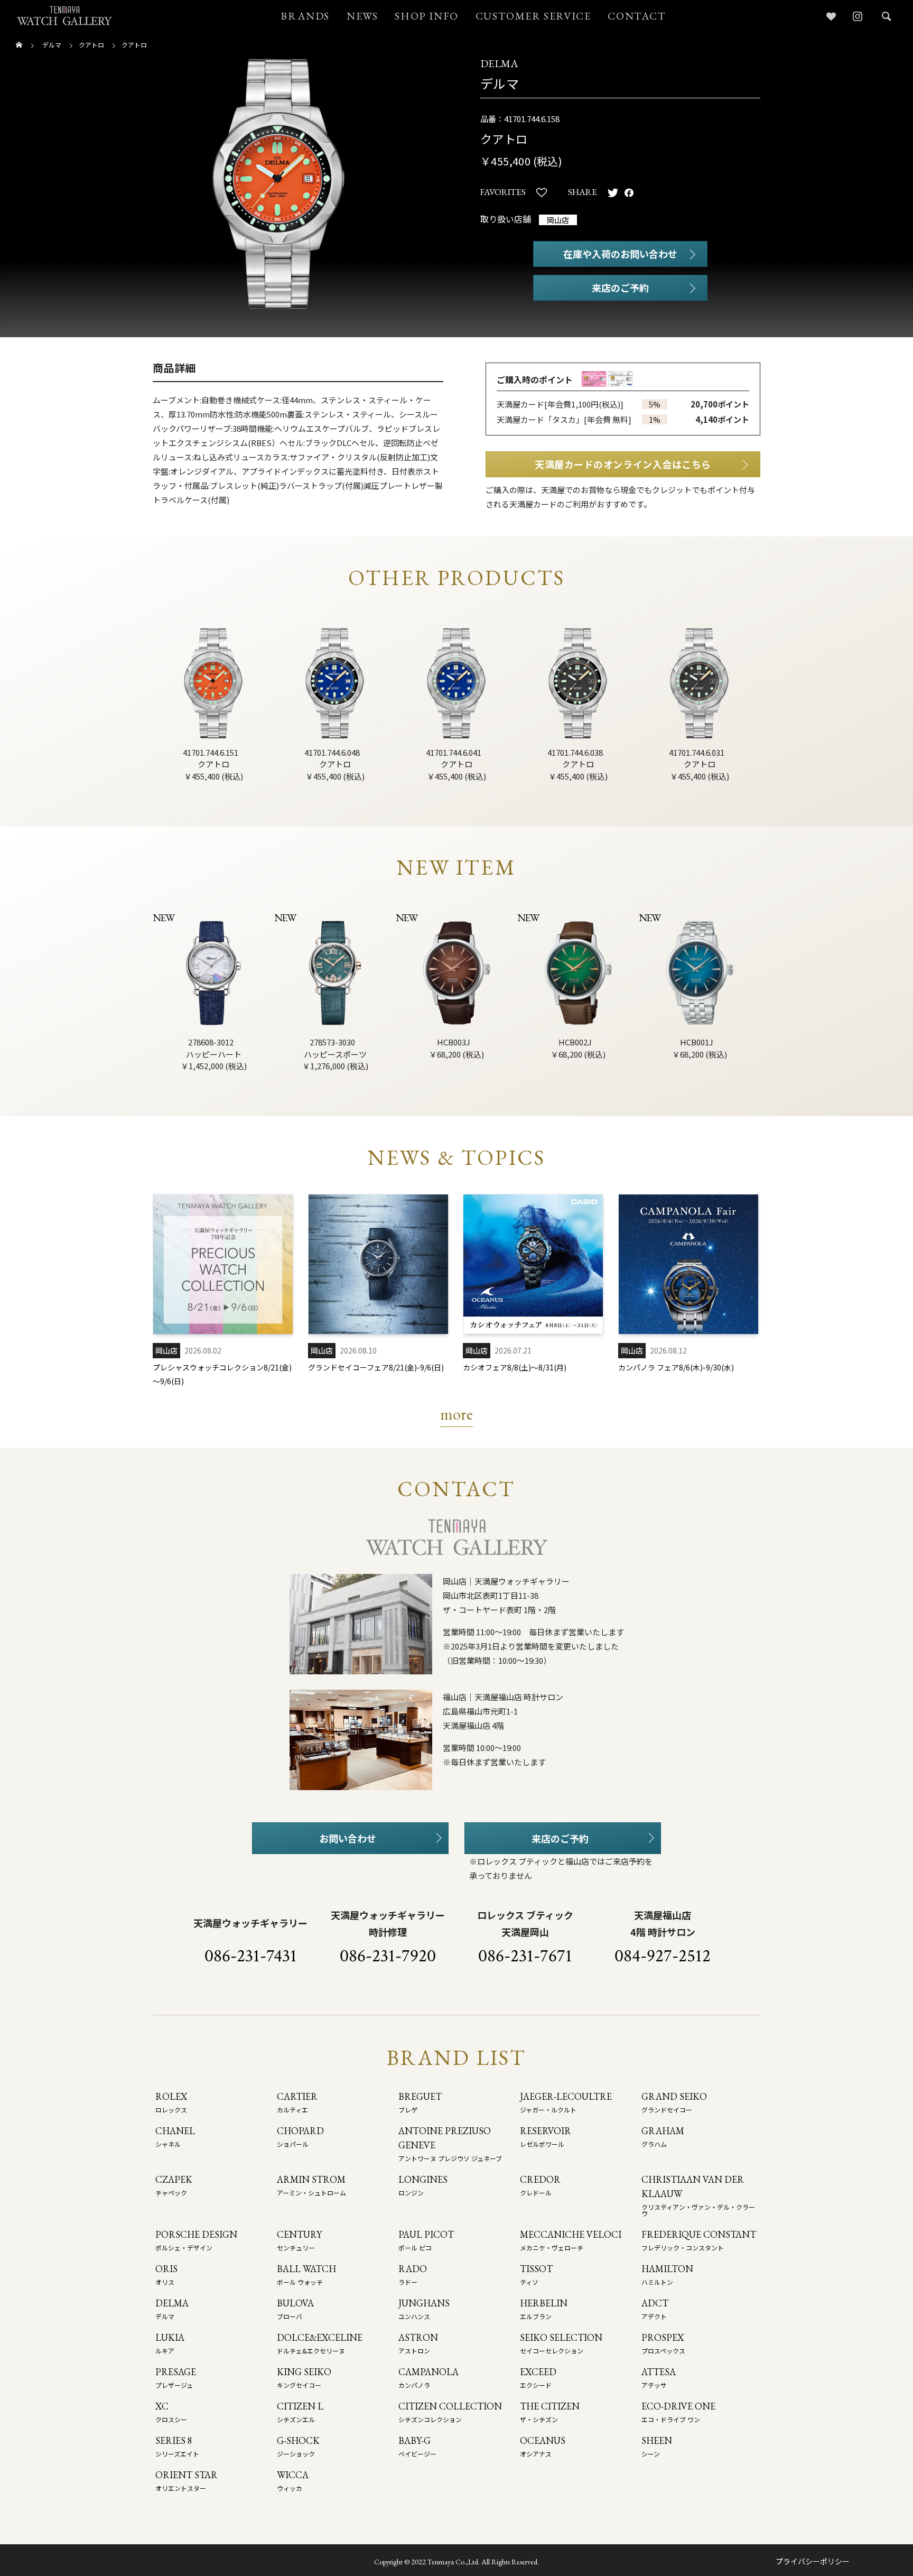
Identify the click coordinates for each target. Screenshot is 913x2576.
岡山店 (558, 220)
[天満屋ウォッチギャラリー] (64, 16)
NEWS (362, 16)
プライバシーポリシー (813, 2561)
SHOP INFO (426, 16)
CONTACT (637, 16)
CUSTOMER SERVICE (533, 16)
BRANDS (305, 16)
